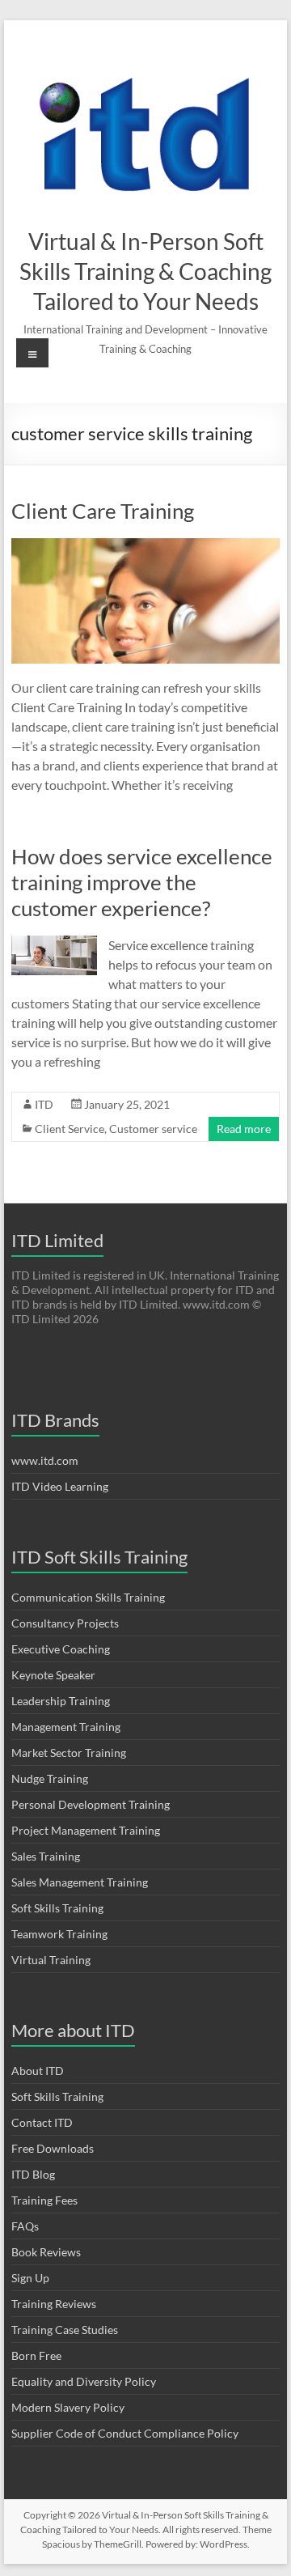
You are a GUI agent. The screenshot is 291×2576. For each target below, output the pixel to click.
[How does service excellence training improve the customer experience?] (54, 943)
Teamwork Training (59, 1934)
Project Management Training (86, 1830)
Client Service (70, 1129)
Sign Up (30, 2278)
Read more (244, 1129)
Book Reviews (46, 2252)
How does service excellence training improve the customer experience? (142, 882)
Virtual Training (51, 1960)
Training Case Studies (65, 2330)
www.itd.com (45, 1460)
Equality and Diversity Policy (84, 2381)
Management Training (66, 1727)
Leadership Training (61, 1701)
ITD (44, 1104)
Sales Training (46, 1856)
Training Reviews (54, 2304)
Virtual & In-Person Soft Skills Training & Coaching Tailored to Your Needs (145, 271)
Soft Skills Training (57, 1908)
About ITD (38, 2071)
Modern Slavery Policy (68, 2407)
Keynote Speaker (53, 1675)
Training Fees (44, 2200)
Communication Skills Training (88, 1597)
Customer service (153, 1129)
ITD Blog (33, 2174)
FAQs (25, 2226)
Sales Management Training (80, 1882)
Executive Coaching (61, 1649)
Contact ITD (42, 2122)
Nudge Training (50, 1778)
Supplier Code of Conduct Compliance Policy (125, 2433)
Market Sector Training (69, 1753)
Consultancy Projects (65, 1623)
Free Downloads (53, 2148)
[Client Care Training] (145, 546)
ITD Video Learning (60, 1486)
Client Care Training (103, 511)
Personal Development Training (91, 1804)
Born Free (36, 2355)
